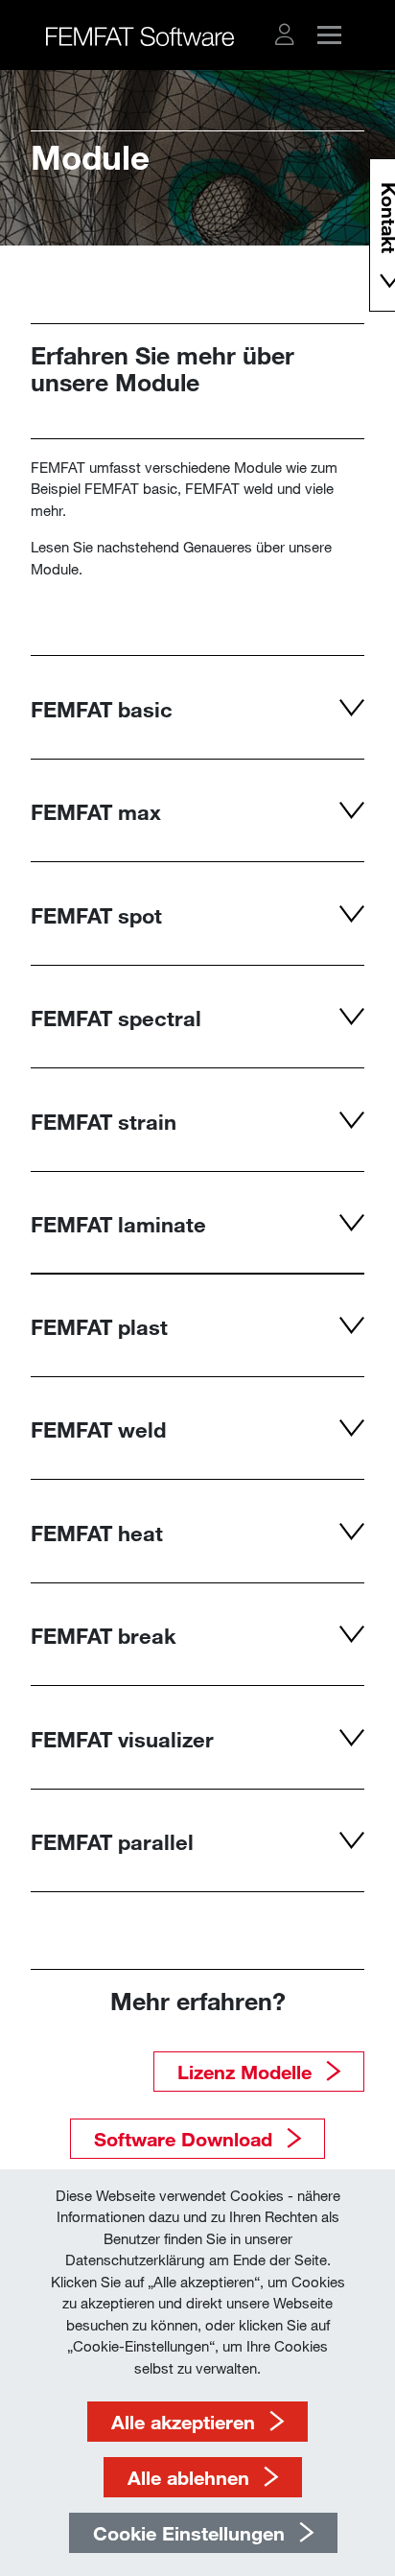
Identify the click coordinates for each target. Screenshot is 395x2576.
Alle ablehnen (188, 2477)
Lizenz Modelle (244, 2072)
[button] (285, 35)
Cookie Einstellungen (189, 2533)
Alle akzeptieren (183, 2422)
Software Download (183, 2139)
